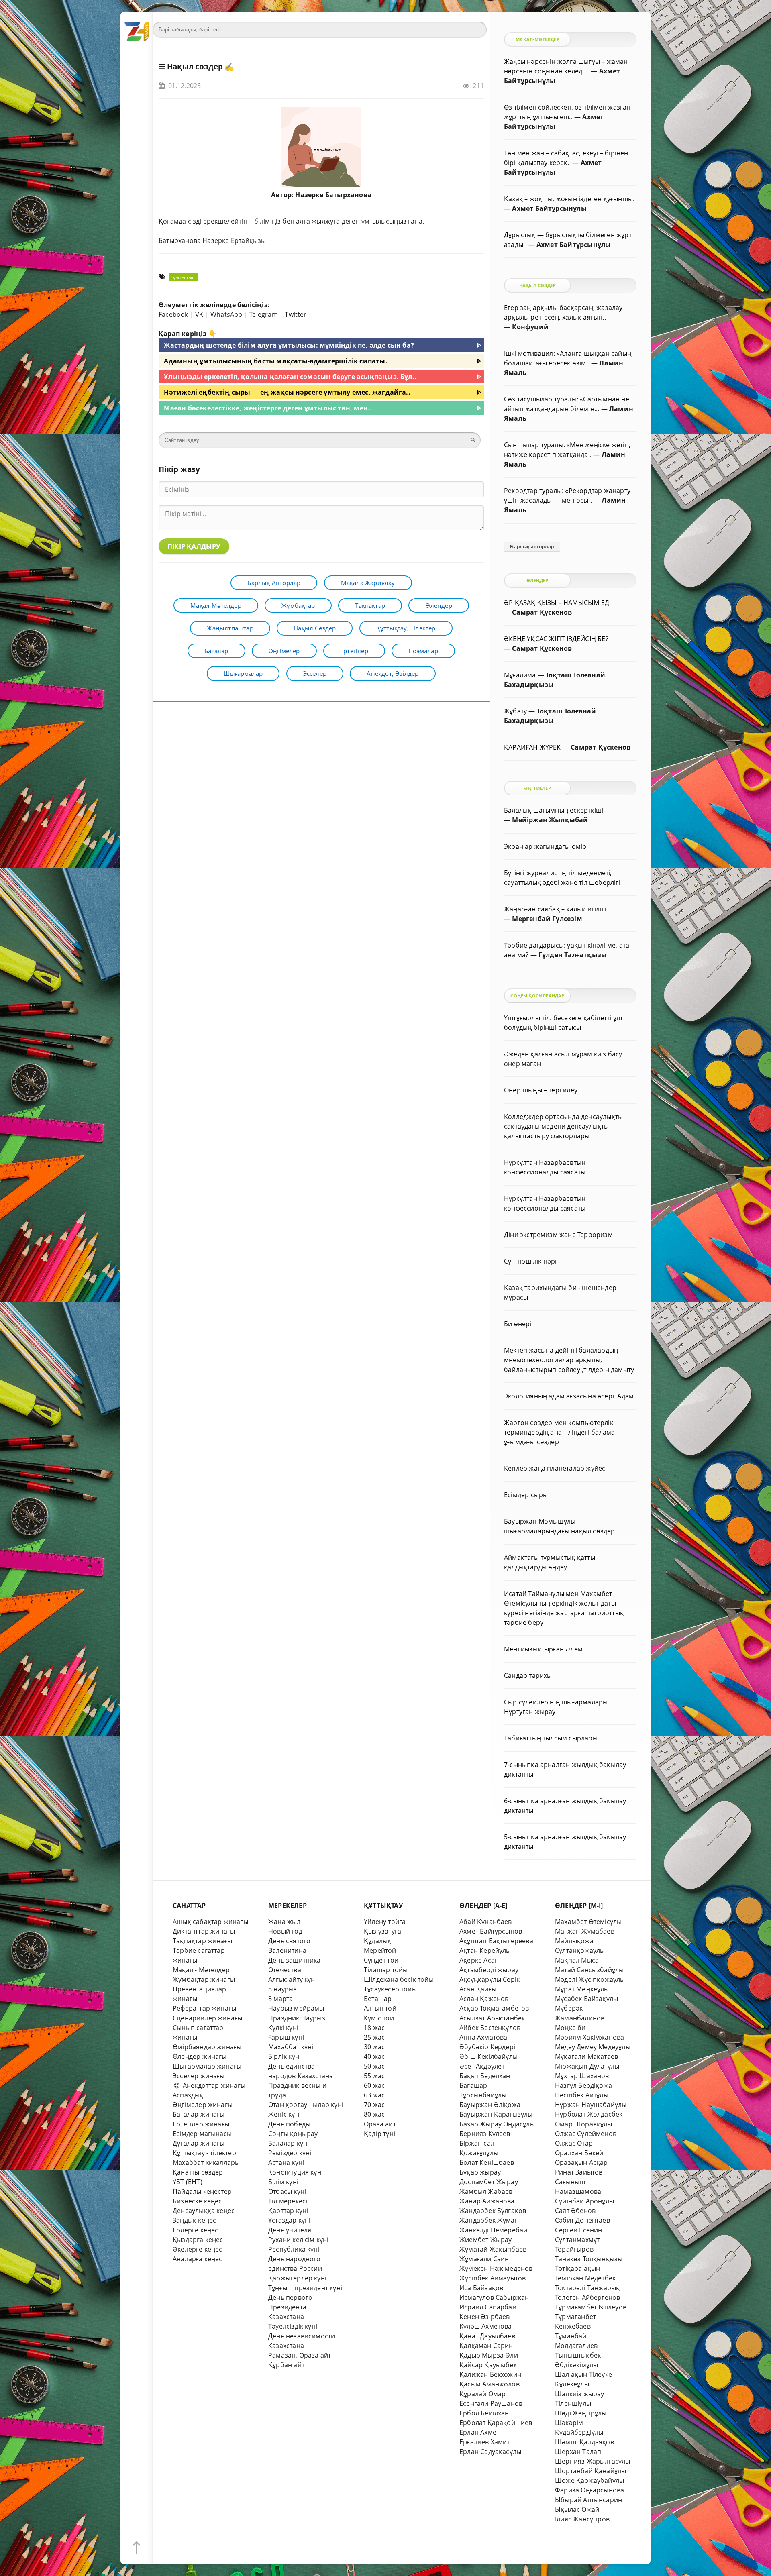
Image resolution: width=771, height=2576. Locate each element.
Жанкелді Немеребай (493, 2230)
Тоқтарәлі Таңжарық (587, 2288)
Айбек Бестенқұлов (490, 2028)
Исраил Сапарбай (488, 2307)
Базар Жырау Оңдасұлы (497, 2124)
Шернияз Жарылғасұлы (593, 2461)
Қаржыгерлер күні (297, 2278)
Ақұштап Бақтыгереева (496, 1941)
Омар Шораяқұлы (584, 2124)
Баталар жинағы (199, 2114)
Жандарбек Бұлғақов (493, 2211)
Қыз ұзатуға (382, 1931)
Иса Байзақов (481, 2288)
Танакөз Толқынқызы (589, 2259)
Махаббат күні (291, 2047)
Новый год (285, 1931)
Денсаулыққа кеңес (204, 2211)
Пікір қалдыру (194, 546)
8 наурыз (283, 1989)
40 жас (374, 2056)
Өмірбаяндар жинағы (207, 2047)
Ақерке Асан (479, 1960)
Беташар (378, 1999)
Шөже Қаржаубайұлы (589, 2480)
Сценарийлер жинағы (207, 2018)
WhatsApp (226, 314)
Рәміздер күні (290, 2153)
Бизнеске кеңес (197, 2201)
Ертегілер (354, 651)
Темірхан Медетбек (585, 2278)
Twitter (296, 314)
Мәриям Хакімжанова (589, 2037)
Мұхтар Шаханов (582, 2076)
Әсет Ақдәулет (482, 2066)
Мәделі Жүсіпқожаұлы (590, 1979)
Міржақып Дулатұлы (587, 2066)
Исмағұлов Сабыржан (494, 2297)
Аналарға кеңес (198, 2259)
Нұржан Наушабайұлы (591, 2105)
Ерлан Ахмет (479, 2432)
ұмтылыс (184, 277)
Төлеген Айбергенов (587, 2297)
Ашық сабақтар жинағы (210, 1922)
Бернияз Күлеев (485, 2134)
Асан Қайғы (478, 1989)
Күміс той (379, 2018)
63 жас (374, 2095)
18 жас (374, 2028)
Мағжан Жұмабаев (585, 1931)
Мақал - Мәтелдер (201, 1970)
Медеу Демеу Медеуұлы (593, 2047)
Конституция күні (296, 2172)
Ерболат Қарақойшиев (496, 2423)
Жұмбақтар (298, 605)
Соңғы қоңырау (293, 2134)
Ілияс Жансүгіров (582, 2519)
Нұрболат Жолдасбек (589, 2114)
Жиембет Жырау (486, 2240)
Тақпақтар (370, 605)
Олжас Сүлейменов (586, 2134)
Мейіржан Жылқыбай (550, 820)
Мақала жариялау (368, 583)
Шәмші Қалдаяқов (584, 2442)
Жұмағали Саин (484, 2259)
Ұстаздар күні (290, 2220)
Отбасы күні (287, 2191)
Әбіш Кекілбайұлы (489, 2056)
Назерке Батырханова (333, 195)
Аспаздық (188, 2095)
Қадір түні (379, 2134)
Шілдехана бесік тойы (399, 1979)
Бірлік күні (285, 2056)
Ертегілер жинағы (201, 2124)
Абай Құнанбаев (486, 1922)
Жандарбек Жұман (489, 2220)
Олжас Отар (574, 2143)
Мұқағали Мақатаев (586, 2056)
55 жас (374, 2076)
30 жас (374, 2047)
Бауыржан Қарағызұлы (496, 2114)
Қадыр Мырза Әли (489, 2355)
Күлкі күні (283, 2028)
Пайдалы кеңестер (202, 2191)
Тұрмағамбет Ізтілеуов (591, 2307)
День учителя (290, 2230)
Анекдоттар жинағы (213, 2085)
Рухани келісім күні (299, 2240)
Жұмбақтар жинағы (204, 1979)
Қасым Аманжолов (490, 2384)
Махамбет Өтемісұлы (588, 1922)
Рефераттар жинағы (204, 2008)
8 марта (280, 1999)
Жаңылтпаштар (230, 628)
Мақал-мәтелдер (216, 605)
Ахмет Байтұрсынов (491, 1931)
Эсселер (315, 673)
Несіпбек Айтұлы (582, 2095)
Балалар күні (289, 2143)
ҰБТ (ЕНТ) (188, 2182)
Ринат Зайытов (579, 2172)
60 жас (374, 2085)
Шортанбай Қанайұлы (590, 2471)
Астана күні (286, 2162)
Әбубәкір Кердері (487, 2047)
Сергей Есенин (579, 2230)
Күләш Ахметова (486, 2326)
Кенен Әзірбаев (485, 2317)
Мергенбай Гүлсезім (547, 919)
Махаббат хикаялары (206, 2162)
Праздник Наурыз (297, 2018)
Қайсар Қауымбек (488, 2365)
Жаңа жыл (285, 1922)
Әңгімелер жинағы (203, 2105)
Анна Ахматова (483, 2037)
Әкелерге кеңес (198, 2249)
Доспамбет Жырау (489, 2182)
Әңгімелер (284, 651)
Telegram (264, 314)
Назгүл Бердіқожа (583, 2085)
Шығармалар (243, 673)
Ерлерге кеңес (196, 2230)
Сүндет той (381, 1960)
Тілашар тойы (386, 1970)
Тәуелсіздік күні (293, 2326)
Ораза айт (380, 2124)
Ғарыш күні (286, 2037)
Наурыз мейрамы (296, 2008)
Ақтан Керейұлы (485, 1950)
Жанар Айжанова (487, 2201)
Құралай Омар (482, 2394)
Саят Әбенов (575, 2211)
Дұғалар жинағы (199, 2143)
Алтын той (380, 2008)
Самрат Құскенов (542, 612)
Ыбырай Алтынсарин (588, 2500)
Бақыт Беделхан (485, 2076)
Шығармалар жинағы (207, 2066)
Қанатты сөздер (198, 2172)
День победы (289, 2124)
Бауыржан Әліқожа (490, 2105)
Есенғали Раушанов (491, 2403)
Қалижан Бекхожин (490, 2374)
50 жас (374, 2066)
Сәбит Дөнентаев (582, 2220)
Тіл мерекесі (288, 2201)
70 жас (374, 2105)
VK (199, 314)
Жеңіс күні (285, 2114)
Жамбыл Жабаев (486, 2191)
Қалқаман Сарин (486, 2346)
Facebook (173, 314)
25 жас (374, 2037)
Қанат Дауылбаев (487, 2336)
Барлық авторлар (274, 583)
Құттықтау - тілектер (204, 2153)
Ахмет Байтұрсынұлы (549, 208)
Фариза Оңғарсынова (589, 2490)
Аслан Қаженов (484, 1999)
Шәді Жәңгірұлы (581, 2413)
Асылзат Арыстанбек (492, 2018)
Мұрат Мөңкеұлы (582, 1989)
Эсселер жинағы (199, 2076)
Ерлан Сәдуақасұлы (490, 2452)
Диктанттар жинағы (204, 1931)
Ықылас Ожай (577, 2509)
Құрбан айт (286, 2365)
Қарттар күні (288, 2211)
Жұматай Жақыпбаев (493, 2249)
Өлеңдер (439, 605)
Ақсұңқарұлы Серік (490, 1979)
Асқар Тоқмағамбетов (494, 2008)
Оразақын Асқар (581, 2162)
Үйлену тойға (385, 1922)
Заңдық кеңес (194, 2220)
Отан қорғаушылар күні (306, 2105)
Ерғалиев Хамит (485, 2442)
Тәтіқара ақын (578, 2268)
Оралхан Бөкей (579, 2153)
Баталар (216, 651)
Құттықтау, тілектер (406, 628)
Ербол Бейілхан (484, 2413)
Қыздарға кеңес (198, 2240)
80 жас (374, 2114)
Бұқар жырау (480, 2172)
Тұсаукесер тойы (390, 1989)
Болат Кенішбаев (487, 2162)
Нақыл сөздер (195, 67)
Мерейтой (380, 1950)
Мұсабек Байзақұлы (586, 1999)
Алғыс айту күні (293, 1979)
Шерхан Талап (578, 2452)
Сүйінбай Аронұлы (584, 2201)
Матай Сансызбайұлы (589, 1970)
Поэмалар (423, 651)
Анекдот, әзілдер (393, 673)
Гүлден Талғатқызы (573, 955)
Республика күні (294, 2249)
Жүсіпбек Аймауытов (493, 2278)
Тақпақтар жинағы (202, 1941)
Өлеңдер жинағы (200, 2056)
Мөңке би (570, 2028)
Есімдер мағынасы (202, 2134)
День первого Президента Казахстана (290, 2307)
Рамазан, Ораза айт (300, 2355)
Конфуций (530, 327)
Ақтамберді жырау (489, 1970)
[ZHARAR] (137, 28)
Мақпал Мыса (577, 1960)
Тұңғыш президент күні (305, 2288)
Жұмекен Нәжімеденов (496, 2268)
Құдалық (377, 1941)
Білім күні (283, 2182)
